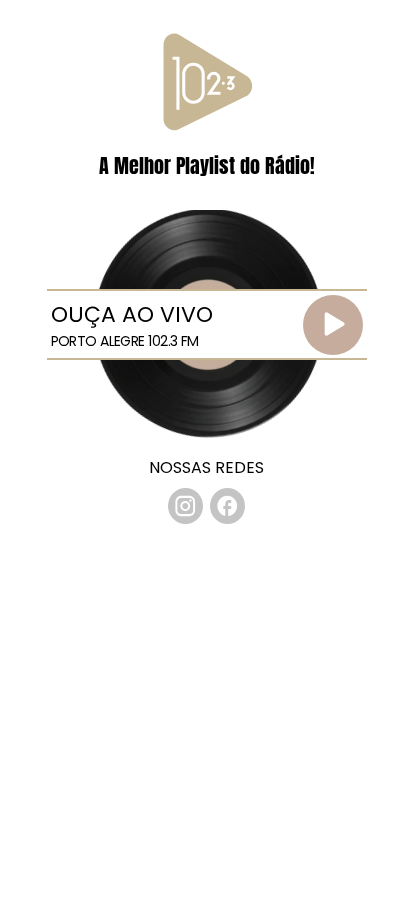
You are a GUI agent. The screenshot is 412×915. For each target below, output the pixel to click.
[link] (186, 506)
